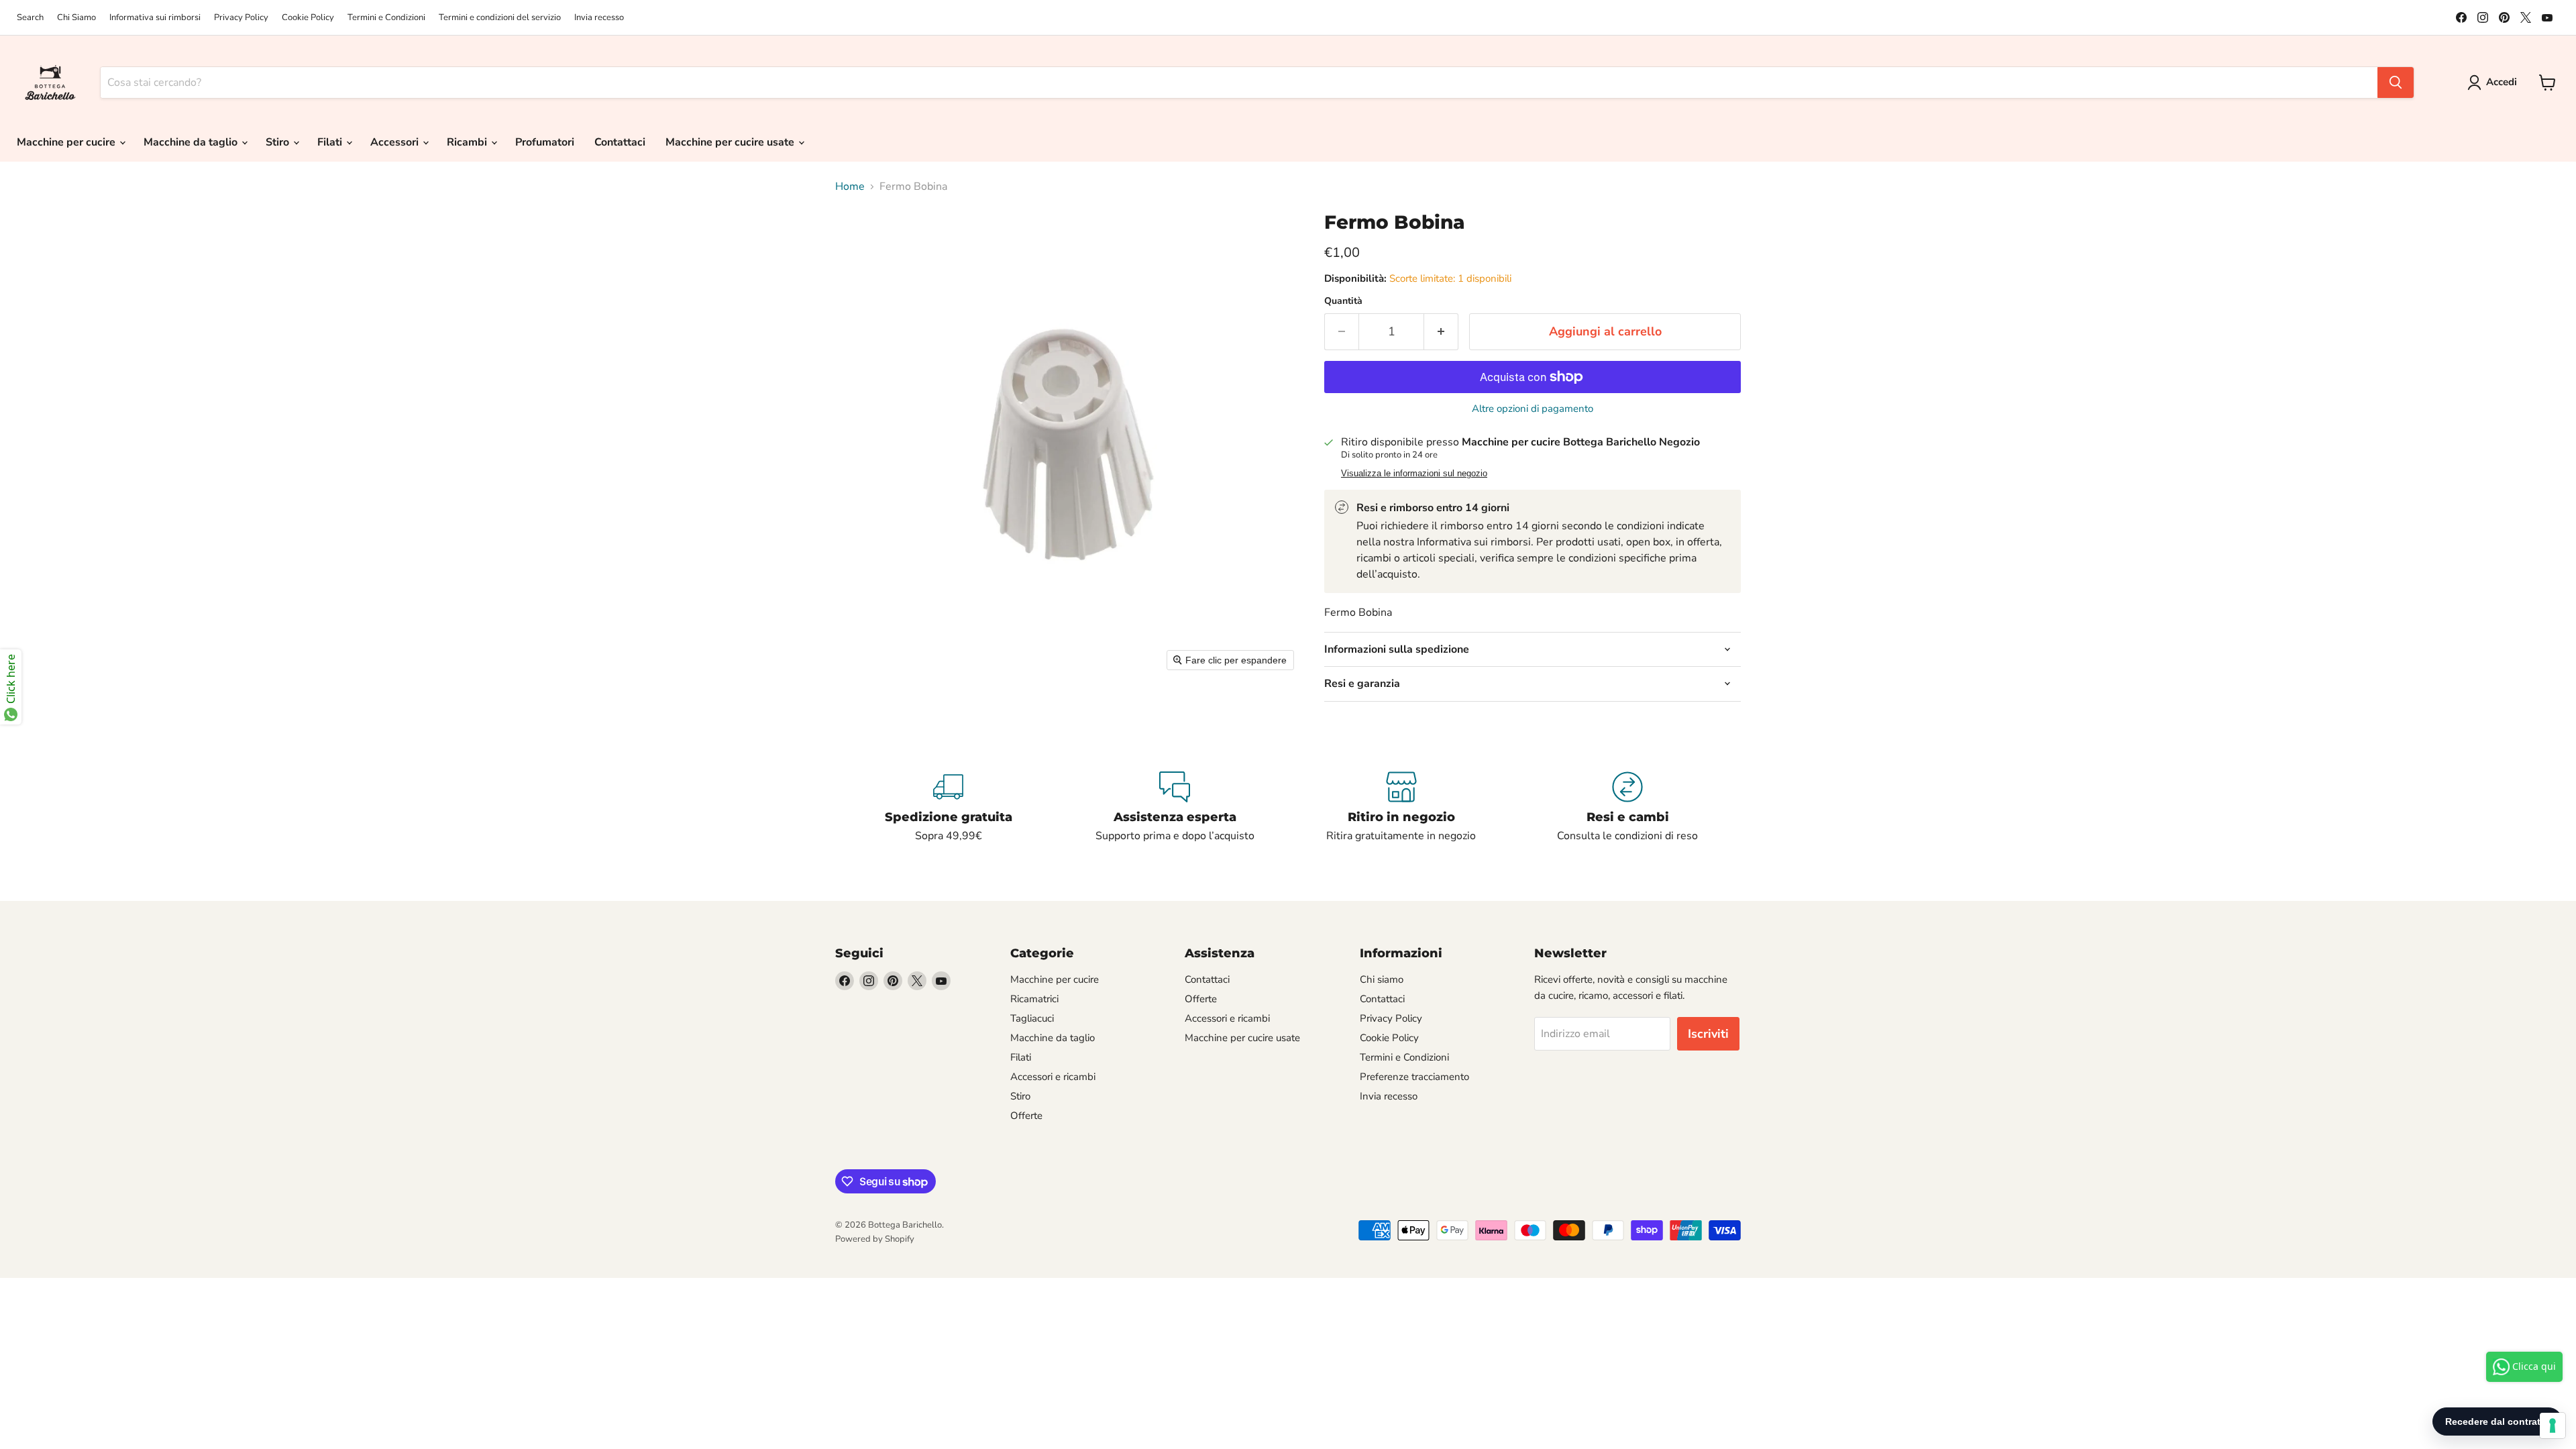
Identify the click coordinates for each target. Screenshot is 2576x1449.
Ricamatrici (1034, 999)
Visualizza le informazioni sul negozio (1414, 474)
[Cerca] (2396, 83)
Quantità (1343, 301)
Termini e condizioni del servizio (500, 18)
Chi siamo (1382, 979)
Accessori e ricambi (1053, 1077)
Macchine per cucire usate (731, 142)
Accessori (396, 142)
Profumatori (545, 142)
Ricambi (468, 142)
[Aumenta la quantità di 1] (1441, 332)
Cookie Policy (308, 18)
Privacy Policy (241, 18)
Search (30, 18)
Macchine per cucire (67, 142)
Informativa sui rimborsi (155, 18)
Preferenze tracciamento (1414, 1077)
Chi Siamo (76, 18)
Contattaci (620, 142)
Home (850, 186)
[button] (2495, 83)
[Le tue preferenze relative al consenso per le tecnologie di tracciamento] (2553, 1426)
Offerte (1026, 1116)
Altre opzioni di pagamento (1533, 409)
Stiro (279, 142)
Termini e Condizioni (386, 18)
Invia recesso (599, 18)
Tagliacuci (1032, 1018)
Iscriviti (1708, 1034)
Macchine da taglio (192, 142)
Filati (331, 142)
